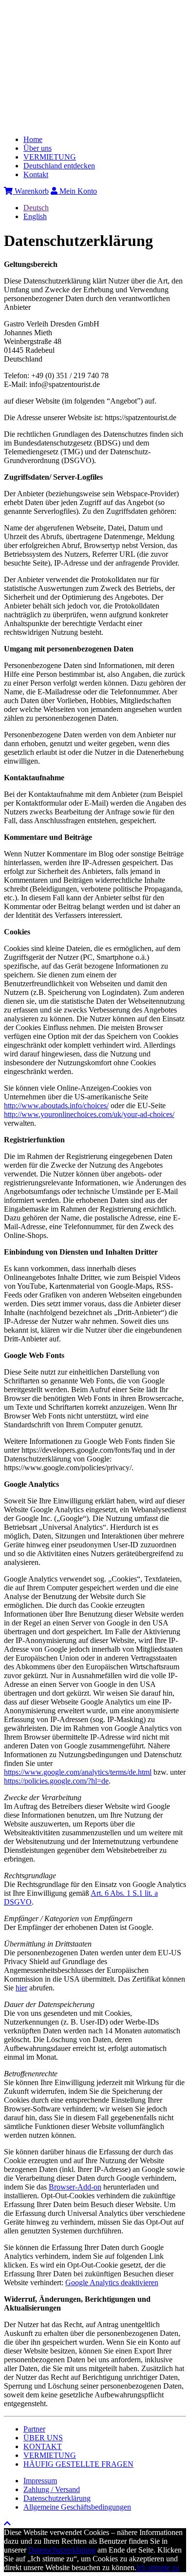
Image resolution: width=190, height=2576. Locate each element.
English (35, 216)
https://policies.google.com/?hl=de (56, 1781)
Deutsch (36, 208)
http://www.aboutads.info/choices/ (56, 1105)
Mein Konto (77, 191)
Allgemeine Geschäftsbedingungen (77, 2507)
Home (33, 139)
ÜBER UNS (43, 2438)
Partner (34, 2429)
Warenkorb (31, 191)
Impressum (40, 2481)
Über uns (38, 148)
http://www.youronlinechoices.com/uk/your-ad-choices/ (89, 1114)
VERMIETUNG (50, 157)
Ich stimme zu (158, 2567)
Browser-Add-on (75, 2187)
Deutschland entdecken (59, 166)
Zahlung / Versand (52, 2489)
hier (21, 1988)
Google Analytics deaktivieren (112, 2282)
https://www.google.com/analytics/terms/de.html (78, 1772)
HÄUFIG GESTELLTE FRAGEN (78, 2464)
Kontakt (36, 174)
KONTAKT (43, 2446)
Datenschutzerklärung (57, 2498)
